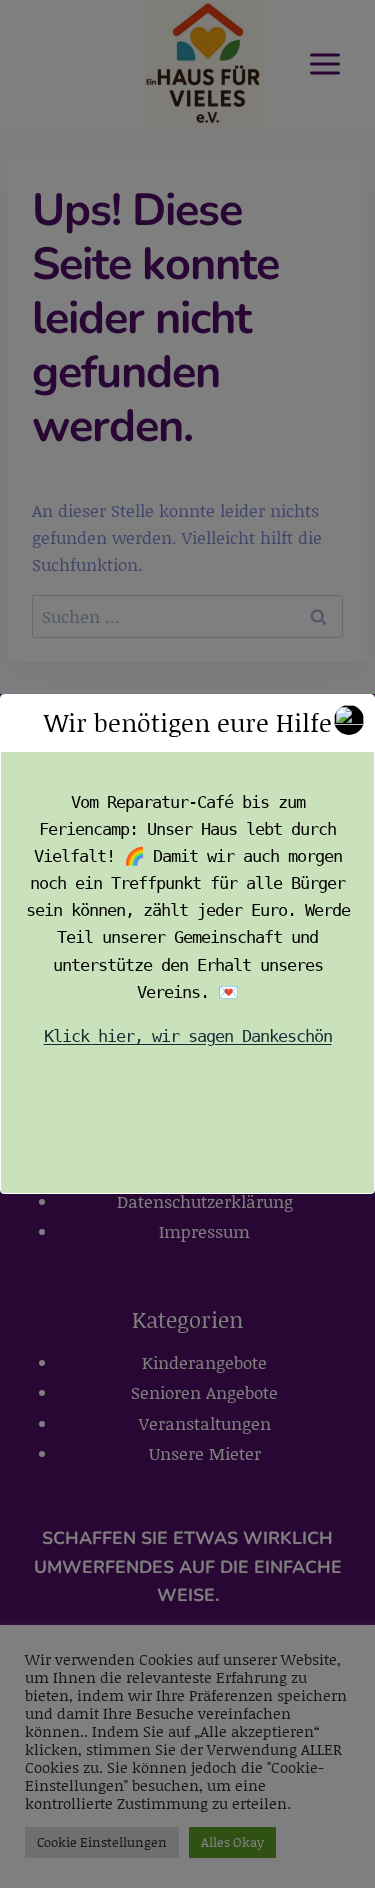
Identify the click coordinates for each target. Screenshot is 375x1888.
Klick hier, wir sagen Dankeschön (188, 1036)
